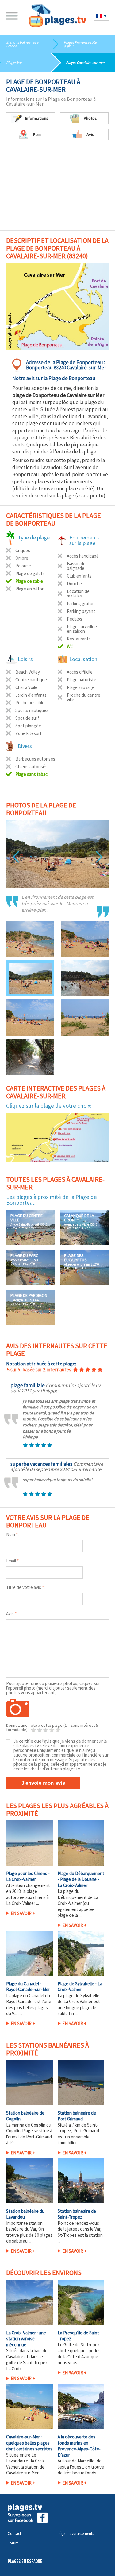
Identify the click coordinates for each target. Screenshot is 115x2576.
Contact (14, 2533)
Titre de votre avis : (25, 1587)
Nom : (12, 1534)
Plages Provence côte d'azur (80, 44)
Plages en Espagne (25, 2562)
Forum (13, 2543)
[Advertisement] (57, 182)
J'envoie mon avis (43, 1783)
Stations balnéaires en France (23, 44)
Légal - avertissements (76, 2533)
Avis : (12, 1614)
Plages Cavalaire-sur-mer (85, 62)
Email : (13, 1561)
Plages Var (14, 62)
